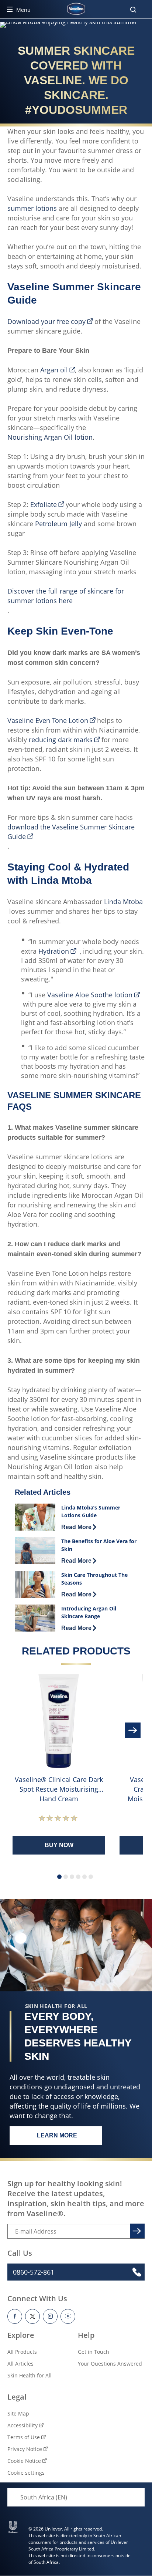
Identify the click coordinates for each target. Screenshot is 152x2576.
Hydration (54, 951)
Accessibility (23, 2425)
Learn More (69, 2137)
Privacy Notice (25, 2449)
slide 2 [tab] (66, 1877)
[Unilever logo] (13, 2527)
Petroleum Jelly (58, 524)
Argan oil (54, 370)
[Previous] (18, 1730)
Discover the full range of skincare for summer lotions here (66, 596)
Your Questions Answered (110, 2364)
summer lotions (32, 208)
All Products (22, 2352)
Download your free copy (46, 321)
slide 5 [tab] (84, 1877)
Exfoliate (44, 504)
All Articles (20, 2364)
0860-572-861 (34, 2272)
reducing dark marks (61, 740)
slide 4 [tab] (78, 1877)
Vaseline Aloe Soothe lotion (90, 995)
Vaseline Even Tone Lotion (48, 720)
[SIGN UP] (136, 2230)
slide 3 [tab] (72, 1877)
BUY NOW (59, 1845)
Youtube (68, 2316)
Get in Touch (94, 2352)
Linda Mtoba (123, 902)
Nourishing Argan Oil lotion (50, 437)
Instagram (50, 2316)
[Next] (134, 1730)
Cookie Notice (24, 2461)
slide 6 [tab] (91, 1877)
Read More (79, 1527)
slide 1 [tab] (59, 1877)
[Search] (133, 10)
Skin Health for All (30, 2375)
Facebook (15, 2316)
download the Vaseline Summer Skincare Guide (71, 832)
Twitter (32, 2316)
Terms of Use (24, 2437)
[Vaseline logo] (76, 9)
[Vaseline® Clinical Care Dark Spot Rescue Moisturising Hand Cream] (59, 1721)
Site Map (18, 2413)
